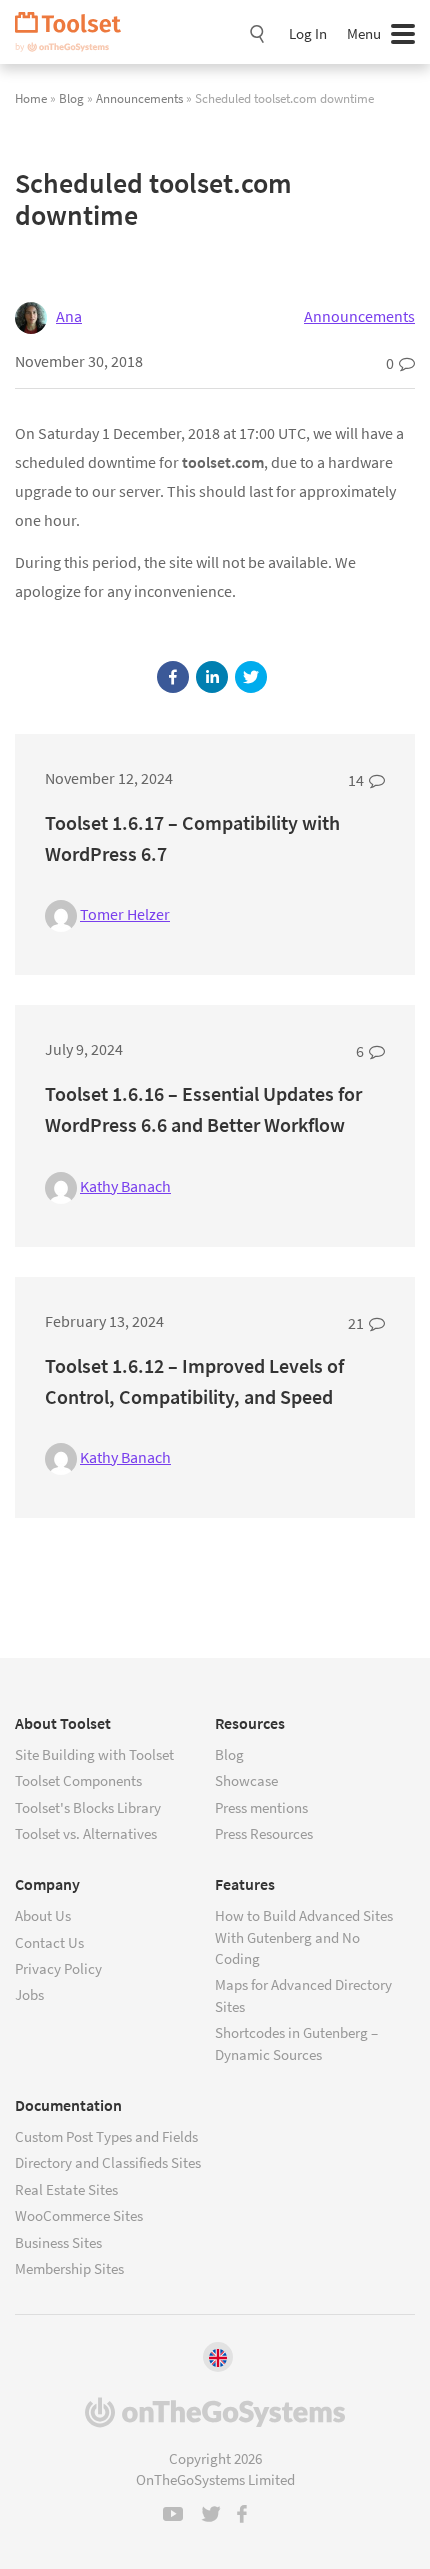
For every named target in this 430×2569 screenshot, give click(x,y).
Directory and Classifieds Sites (108, 2162)
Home (31, 98)
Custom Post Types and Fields (106, 2136)
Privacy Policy (58, 1968)
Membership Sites (69, 2268)
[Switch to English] (218, 2357)
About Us (43, 1915)
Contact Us (49, 1942)
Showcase (246, 1780)
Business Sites (58, 2242)
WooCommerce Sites (79, 2215)
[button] (173, 677)
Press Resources (264, 1833)
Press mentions (261, 1807)
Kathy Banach (125, 1186)
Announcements (139, 98)
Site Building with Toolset (94, 1754)
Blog (71, 98)
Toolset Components (78, 1780)
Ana (69, 316)
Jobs (29, 1994)
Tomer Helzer (125, 914)
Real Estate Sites (66, 2189)
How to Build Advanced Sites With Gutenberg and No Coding (304, 1937)
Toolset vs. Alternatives (86, 1833)
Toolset (75, 32)
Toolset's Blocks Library (88, 1807)
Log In (308, 33)
